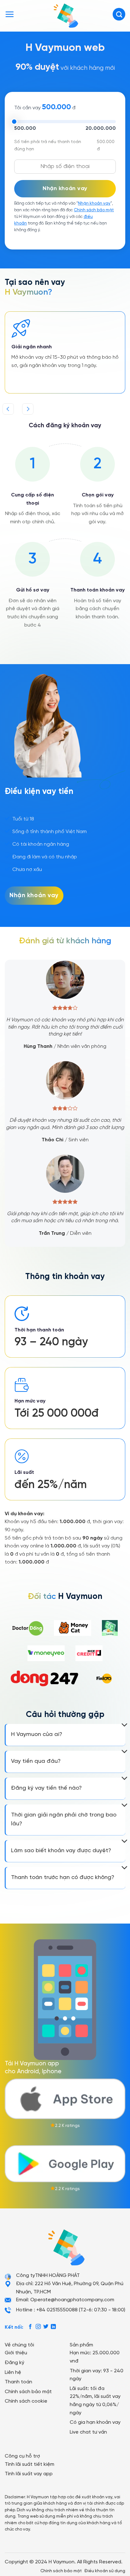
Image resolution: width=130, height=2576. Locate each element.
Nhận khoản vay (94, 204)
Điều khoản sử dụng (105, 2571)
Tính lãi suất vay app (29, 2474)
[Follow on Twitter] (46, 2327)
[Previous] (8, 409)
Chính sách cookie (26, 2401)
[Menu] (9, 14)
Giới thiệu (16, 2353)
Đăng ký (15, 2363)
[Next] (28, 409)
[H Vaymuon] (65, 14)
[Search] (119, 14)
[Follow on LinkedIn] (53, 2327)
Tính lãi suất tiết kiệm (30, 2464)
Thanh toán (18, 2382)
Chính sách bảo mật (94, 210)
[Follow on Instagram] (38, 2327)
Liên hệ (13, 2372)
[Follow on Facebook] (30, 2327)
